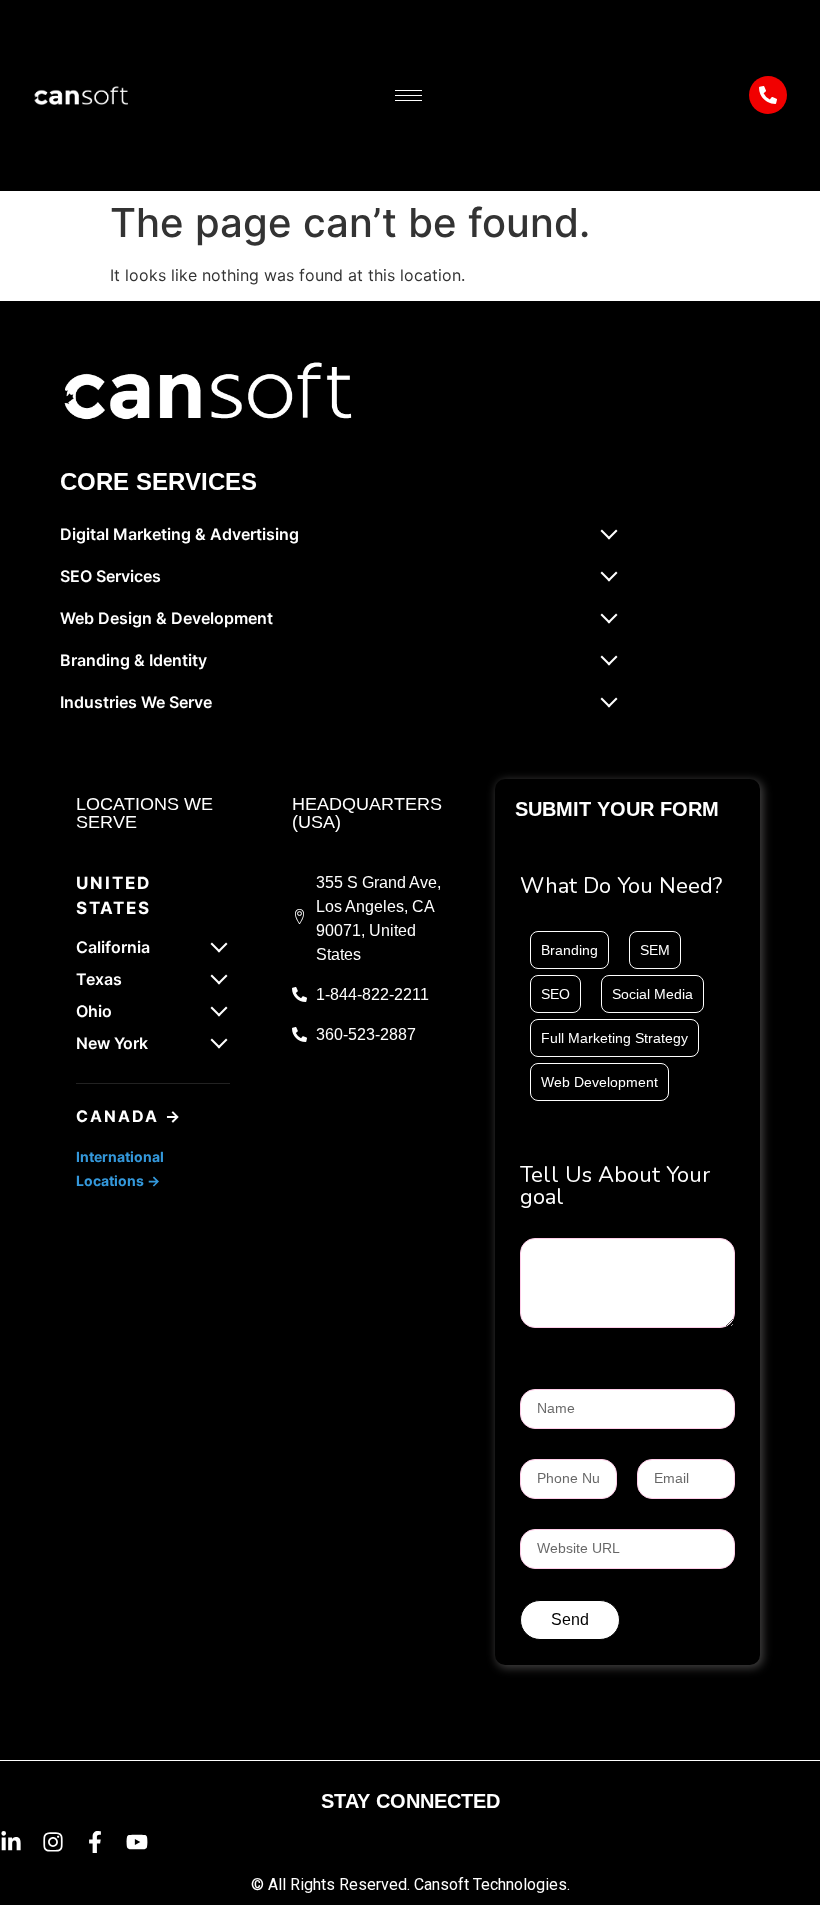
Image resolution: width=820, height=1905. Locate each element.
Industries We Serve (136, 702)
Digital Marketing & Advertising (179, 534)
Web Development (599, 1082)
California (113, 947)
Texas (99, 979)
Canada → (129, 1116)
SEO (555, 994)
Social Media (652, 994)
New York (112, 1043)
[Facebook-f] (95, 1842)
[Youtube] (137, 1842)
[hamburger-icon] (408, 95)
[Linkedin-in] (11, 1842)
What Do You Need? (621, 888)
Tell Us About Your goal (615, 1188)
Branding (569, 950)
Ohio (94, 1011)
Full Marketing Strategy (614, 1038)
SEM (655, 950)
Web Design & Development (166, 618)
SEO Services (110, 576)
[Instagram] (53, 1842)
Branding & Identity (133, 660)
